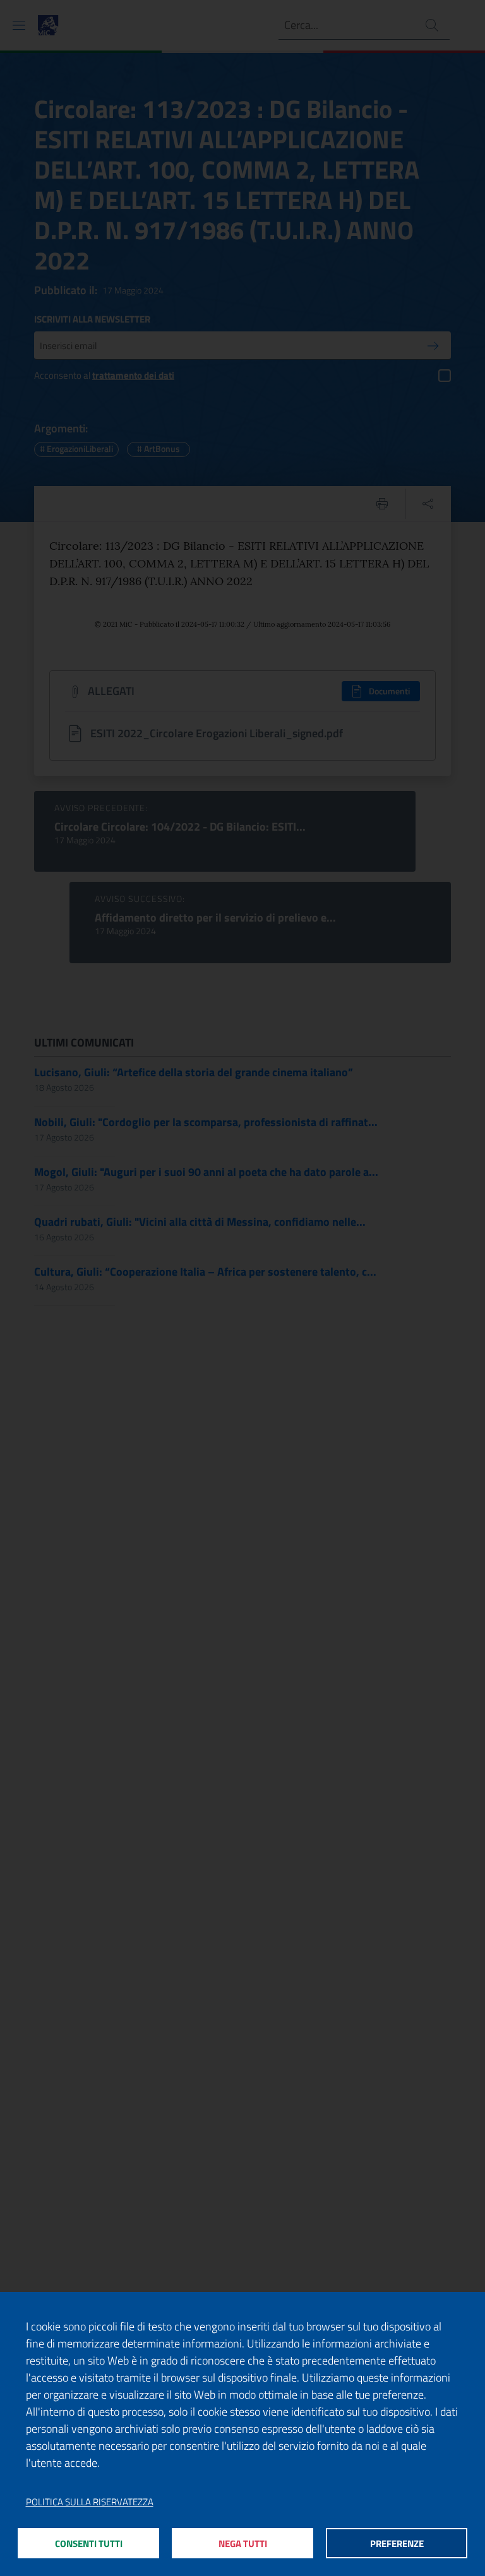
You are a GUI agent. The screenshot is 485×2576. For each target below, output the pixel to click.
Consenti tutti (89, 2543)
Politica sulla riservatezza (90, 2502)
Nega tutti (243, 2543)
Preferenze (397, 2543)
